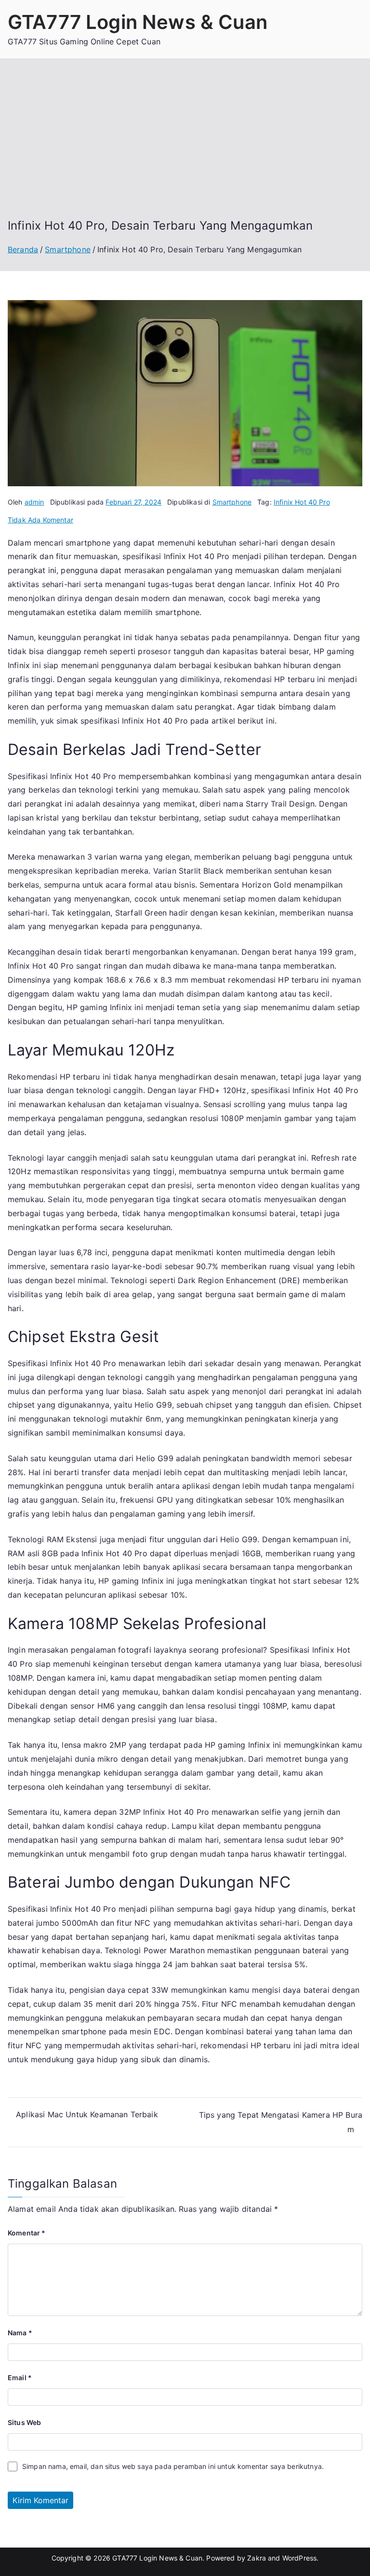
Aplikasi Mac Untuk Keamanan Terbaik (87, 2114)
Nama (20, 2333)
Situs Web (24, 2422)
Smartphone (232, 502)
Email (20, 2377)
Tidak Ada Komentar (40, 520)
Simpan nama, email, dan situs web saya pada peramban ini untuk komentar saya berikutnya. (173, 2466)
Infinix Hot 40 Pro (302, 502)
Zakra (257, 2558)
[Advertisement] (185, 146)
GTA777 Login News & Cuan (138, 22)
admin (34, 502)
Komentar (27, 2233)
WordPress (299, 2558)
